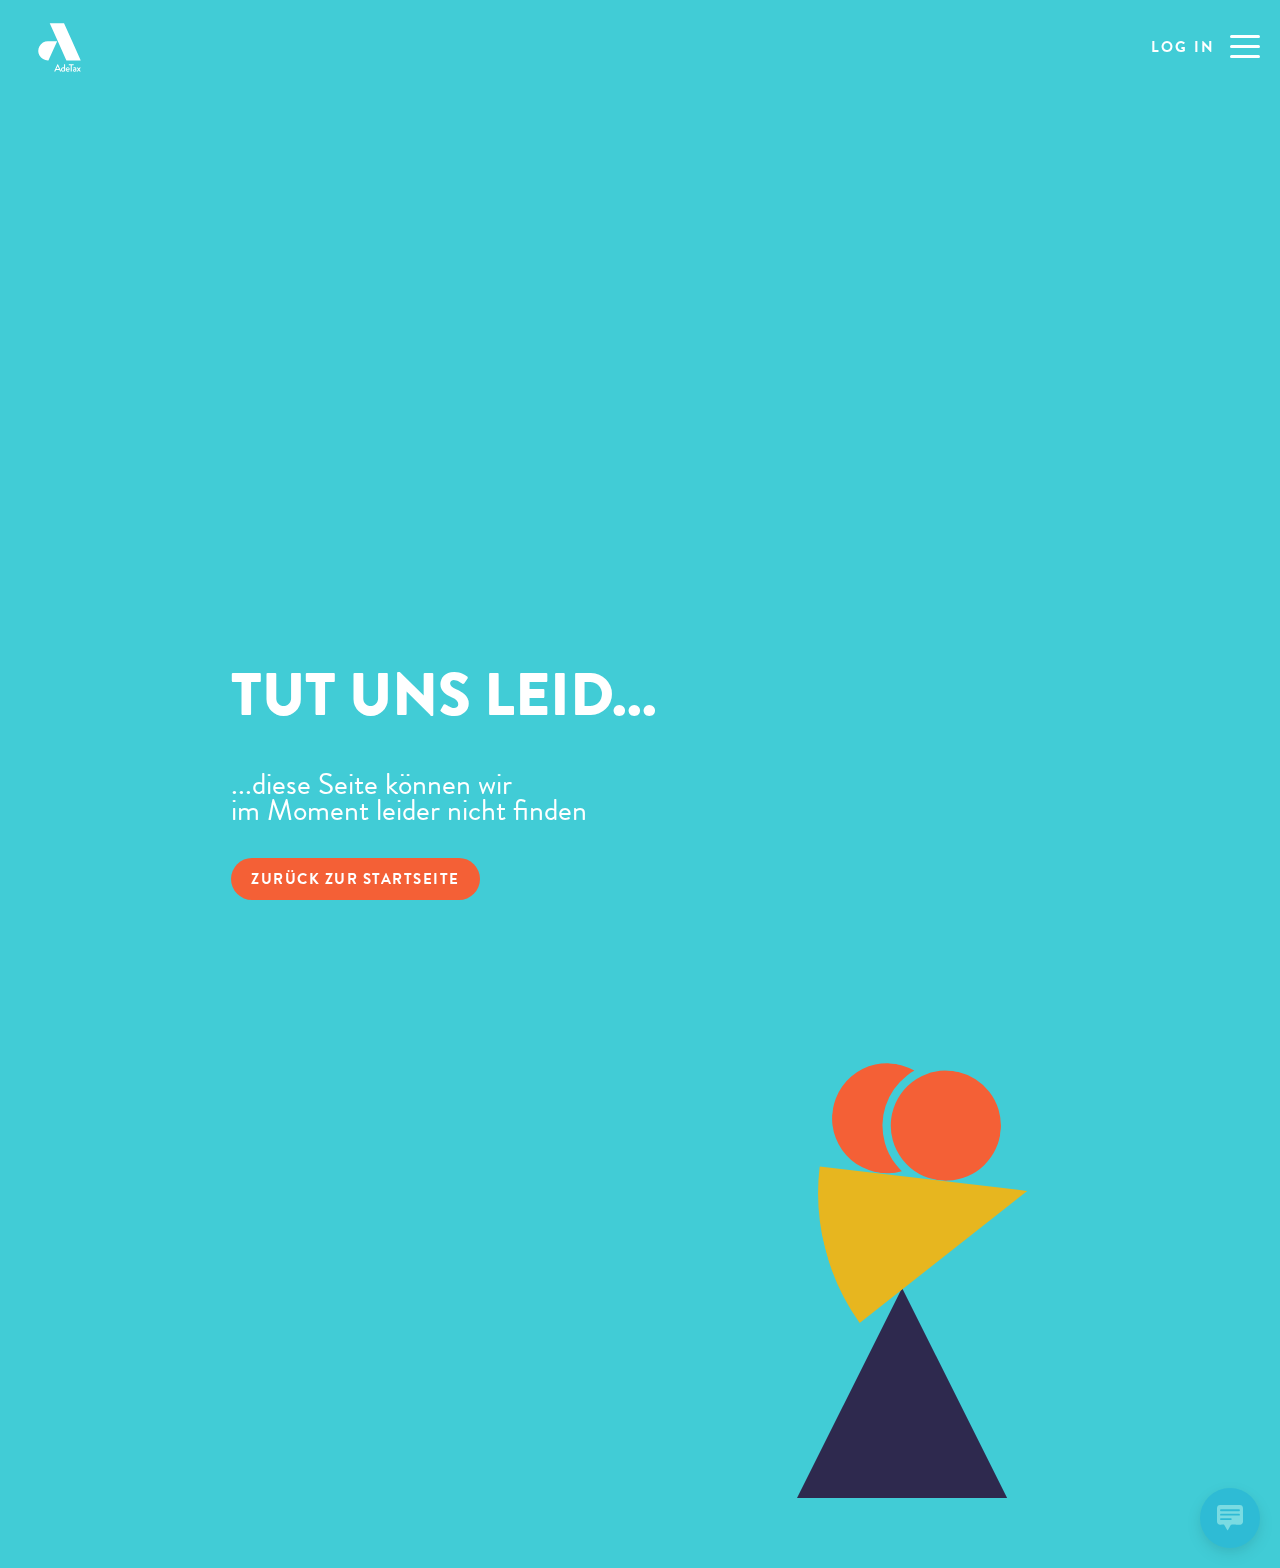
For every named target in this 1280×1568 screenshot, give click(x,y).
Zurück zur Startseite (355, 879)
